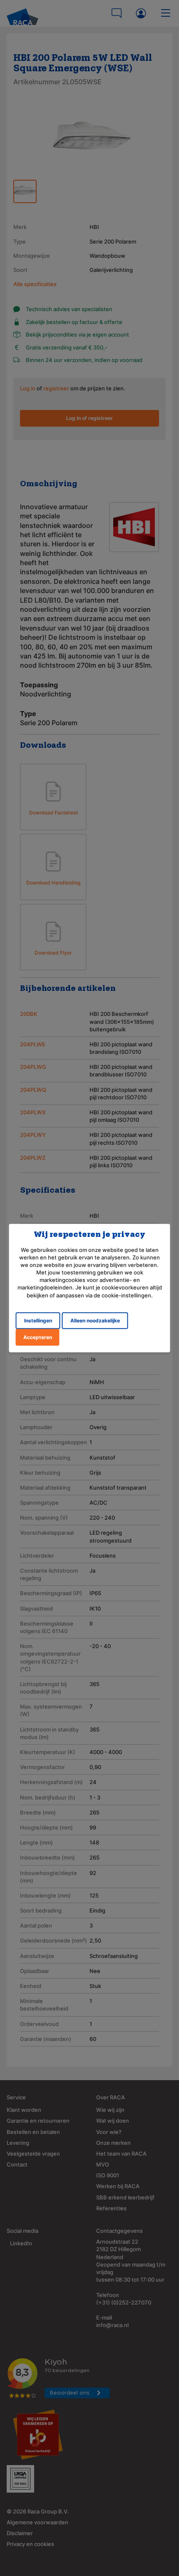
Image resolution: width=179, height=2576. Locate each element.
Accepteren (38, 1337)
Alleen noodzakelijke (95, 1321)
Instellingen (38, 1321)
